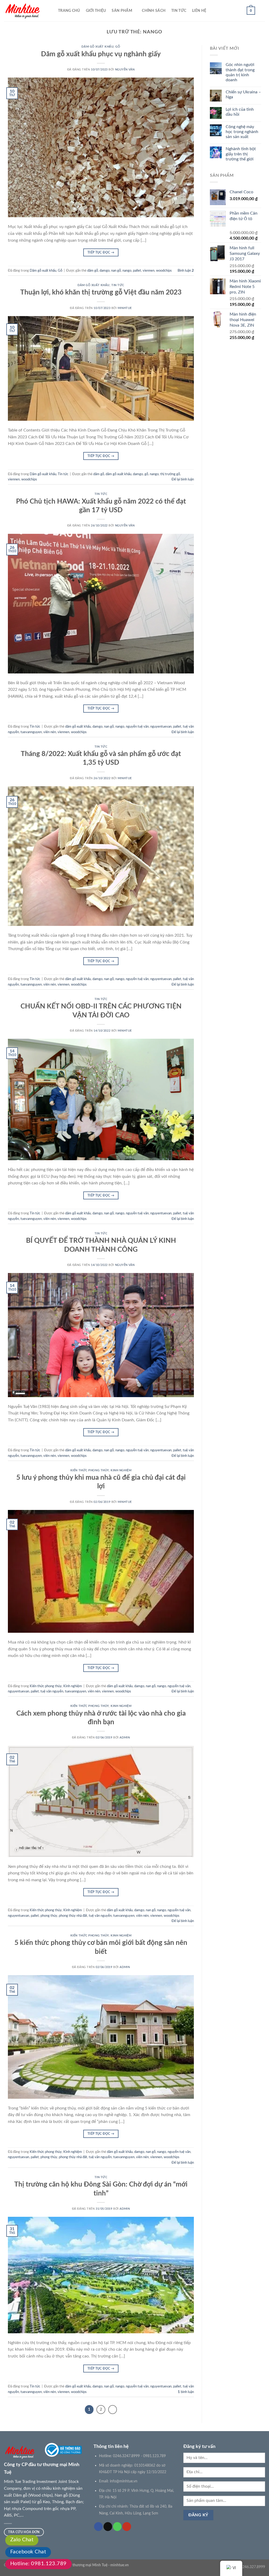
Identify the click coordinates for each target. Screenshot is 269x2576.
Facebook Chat (28, 2552)
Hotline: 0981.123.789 (38, 2564)
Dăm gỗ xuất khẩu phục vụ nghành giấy (101, 54)
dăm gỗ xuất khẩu (118, 474)
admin (125, 1738)
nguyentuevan (161, 727)
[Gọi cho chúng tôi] (117, 2527)
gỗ (146, 474)
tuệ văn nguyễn (52, 1691)
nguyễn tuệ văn (137, 727)
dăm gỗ (93, 271)
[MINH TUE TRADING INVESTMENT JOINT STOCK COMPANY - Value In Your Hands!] (27, 11)
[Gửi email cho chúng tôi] (108, 2527)
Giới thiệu (96, 11)
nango (127, 271)
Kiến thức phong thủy (90, 1470)
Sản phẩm (122, 11)
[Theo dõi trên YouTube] (127, 2527)
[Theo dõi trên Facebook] (98, 2527)
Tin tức (179, 11)
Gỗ (118, 47)
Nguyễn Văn (125, 70)
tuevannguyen (31, 732)
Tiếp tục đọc (101, 252)
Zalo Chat (22, 2540)
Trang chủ (69, 11)
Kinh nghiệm (121, 1470)
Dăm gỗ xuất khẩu (97, 47)
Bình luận (186, 271)
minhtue (125, 308)
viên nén (50, 732)
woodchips (164, 271)
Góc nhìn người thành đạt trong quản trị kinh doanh (240, 72)
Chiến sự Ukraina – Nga (243, 95)
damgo (105, 271)
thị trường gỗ (170, 474)
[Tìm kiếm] (263, 11)
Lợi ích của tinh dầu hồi (240, 112)
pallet (137, 271)
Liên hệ (199, 11)
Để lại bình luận (183, 479)
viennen (149, 271)
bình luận (186, 2392)
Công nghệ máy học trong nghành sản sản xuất (242, 132)
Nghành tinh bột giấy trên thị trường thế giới (241, 154)
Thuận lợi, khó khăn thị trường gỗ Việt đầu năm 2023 (101, 292)
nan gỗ (116, 271)
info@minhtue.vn (124, 2481)
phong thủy (49, 1916)
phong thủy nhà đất (73, 1916)
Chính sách (154, 11)
